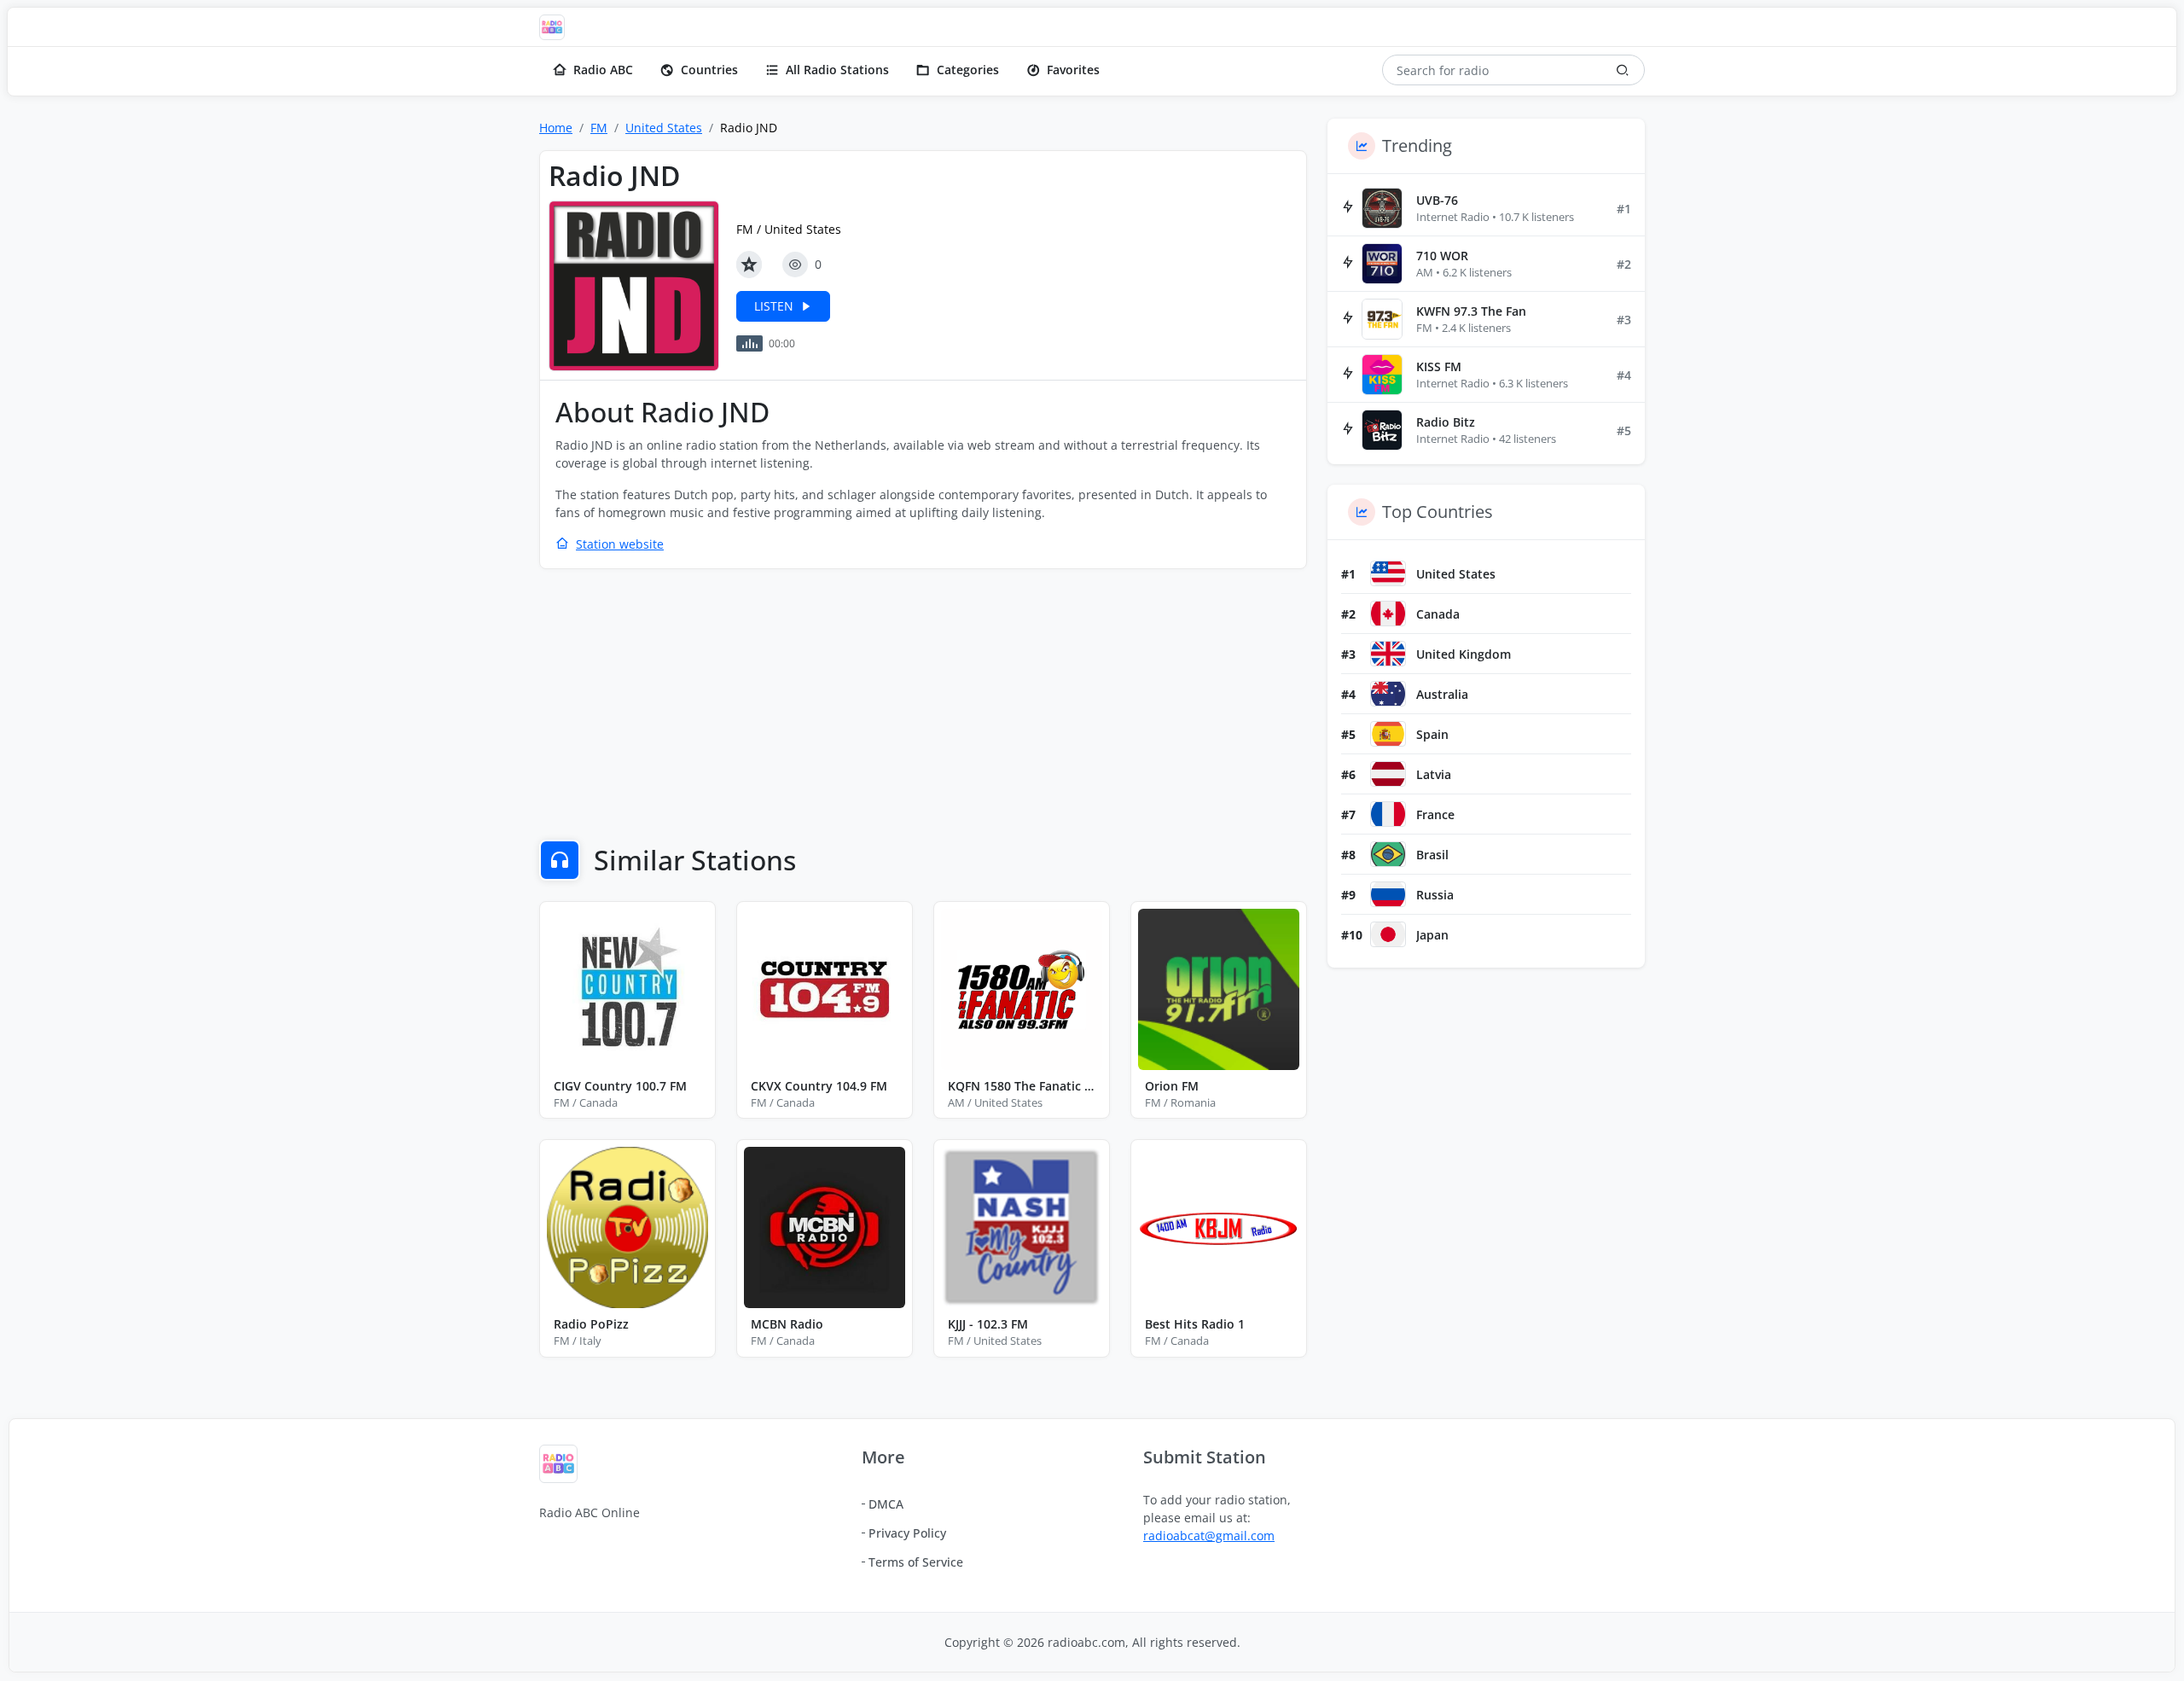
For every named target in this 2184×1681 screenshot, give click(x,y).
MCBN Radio (787, 1324)
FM (599, 128)
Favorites (1073, 70)
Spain (1432, 734)
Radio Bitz (1446, 422)
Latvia (1434, 774)
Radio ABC (603, 70)
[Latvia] (1388, 774)
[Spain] (1388, 734)
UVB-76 (1437, 200)
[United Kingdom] (1388, 654)
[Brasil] (1388, 854)
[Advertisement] (923, 707)
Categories (968, 70)
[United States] (1388, 573)
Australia (1442, 694)
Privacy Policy (907, 1533)
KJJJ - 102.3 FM (988, 1324)
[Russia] (1388, 894)
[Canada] (1388, 614)
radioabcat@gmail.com (1209, 1536)
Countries (709, 70)
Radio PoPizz (591, 1324)
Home (556, 128)
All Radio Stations (837, 70)
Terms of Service (916, 1562)
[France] (1388, 814)
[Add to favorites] (749, 265)
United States (664, 128)
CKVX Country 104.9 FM (819, 1086)
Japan (1432, 935)
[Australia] (1388, 694)
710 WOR (1442, 256)
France (1435, 814)
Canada (1438, 614)
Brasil (1432, 855)
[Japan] (1388, 934)
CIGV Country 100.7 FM (620, 1086)
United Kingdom (1464, 654)
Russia (1435, 895)
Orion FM (1172, 1086)
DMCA (886, 1504)
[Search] (1623, 70)
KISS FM (1439, 366)
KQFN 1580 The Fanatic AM (1022, 1086)
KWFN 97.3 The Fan (1471, 311)
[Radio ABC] (556, 27)
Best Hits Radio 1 (1195, 1324)
